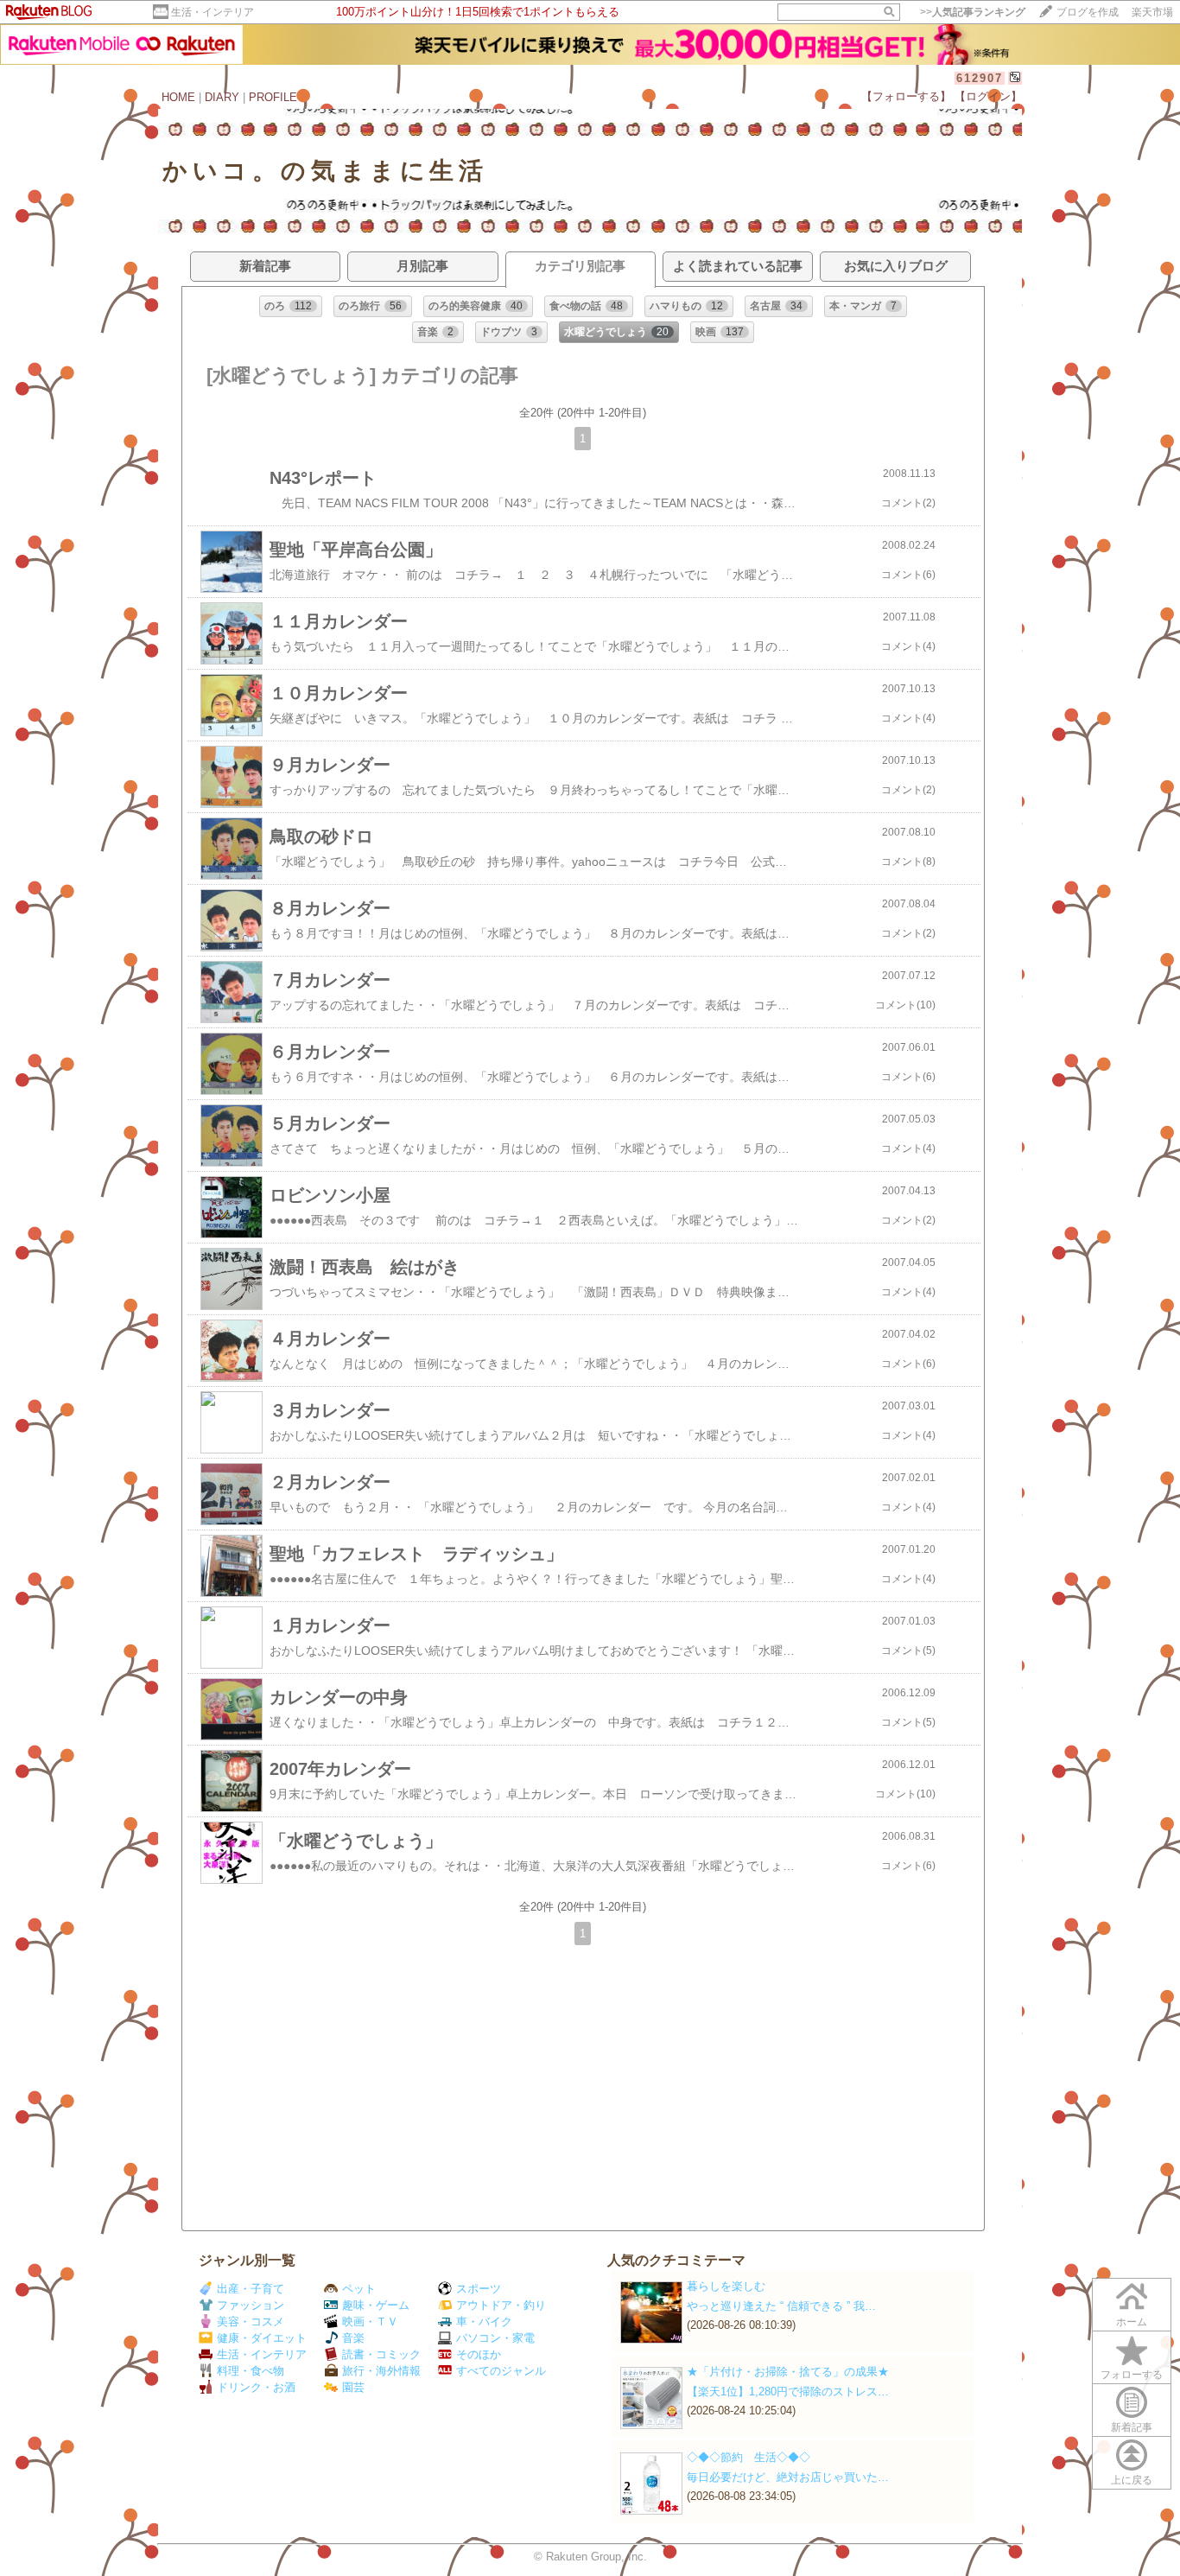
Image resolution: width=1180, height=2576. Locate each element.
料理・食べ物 (251, 2371)
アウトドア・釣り (501, 2305)
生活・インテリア (213, 12)
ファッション (251, 2305)
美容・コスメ (251, 2322)
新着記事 (1132, 2427)
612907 (980, 78)
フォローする (1132, 2375)
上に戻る (1132, 2480)
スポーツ (479, 2289)
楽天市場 (1152, 12)
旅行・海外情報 (381, 2371)
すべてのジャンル (501, 2371)
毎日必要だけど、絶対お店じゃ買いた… (788, 2477)
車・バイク (484, 2322)
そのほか (479, 2354)
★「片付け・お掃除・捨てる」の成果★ (788, 2372)
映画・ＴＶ (370, 2322)
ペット (359, 2289)
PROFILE (273, 97)
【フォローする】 (906, 96)
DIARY (222, 97)
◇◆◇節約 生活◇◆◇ (749, 2457)
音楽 (353, 2338)
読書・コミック (381, 2354)
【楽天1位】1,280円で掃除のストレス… (788, 2392)
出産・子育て (251, 2289)
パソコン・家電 (495, 2338)
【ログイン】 (988, 96)
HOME (178, 97)
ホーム (1132, 2322)
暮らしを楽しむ (726, 2286)
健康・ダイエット (262, 2338)
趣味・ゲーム (376, 2305)
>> (973, 12)
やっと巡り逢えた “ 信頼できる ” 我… (781, 2306)
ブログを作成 (1088, 12)
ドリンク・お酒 (256, 2387)
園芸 (353, 2387)
